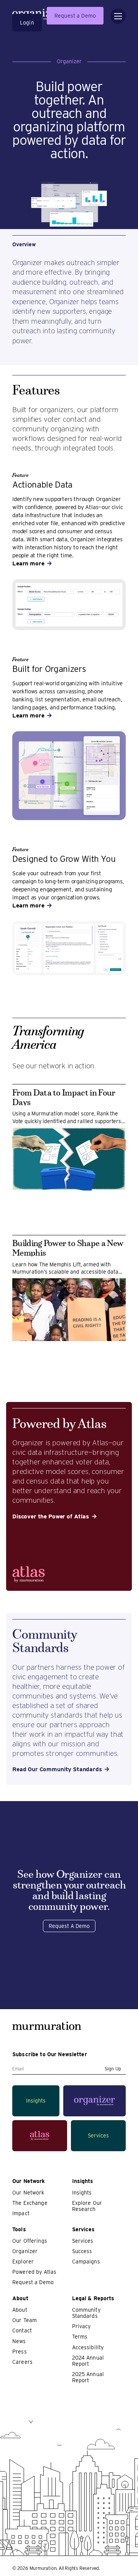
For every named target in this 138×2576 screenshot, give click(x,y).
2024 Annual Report (88, 2361)
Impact (21, 2213)
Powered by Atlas (34, 2272)
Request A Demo (69, 1926)
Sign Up (113, 2069)
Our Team (25, 2320)
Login (27, 23)
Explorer (23, 2262)
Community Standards (86, 2313)
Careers (22, 2362)
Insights (82, 2193)
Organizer (25, 2251)
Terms (80, 2337)
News (19, 2341)
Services (83, 2241)
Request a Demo (75, 16)
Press (20, 2352)
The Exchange (30, 2203)
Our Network (28, 2193)
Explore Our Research (87, 2206)
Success (82, 2251)
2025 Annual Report (88, 2377)
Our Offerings (30, 2241)
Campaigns (86, 2262)
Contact (22, 2330)
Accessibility (88, 2347)
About (20, 2310)
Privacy (81, 2326)
